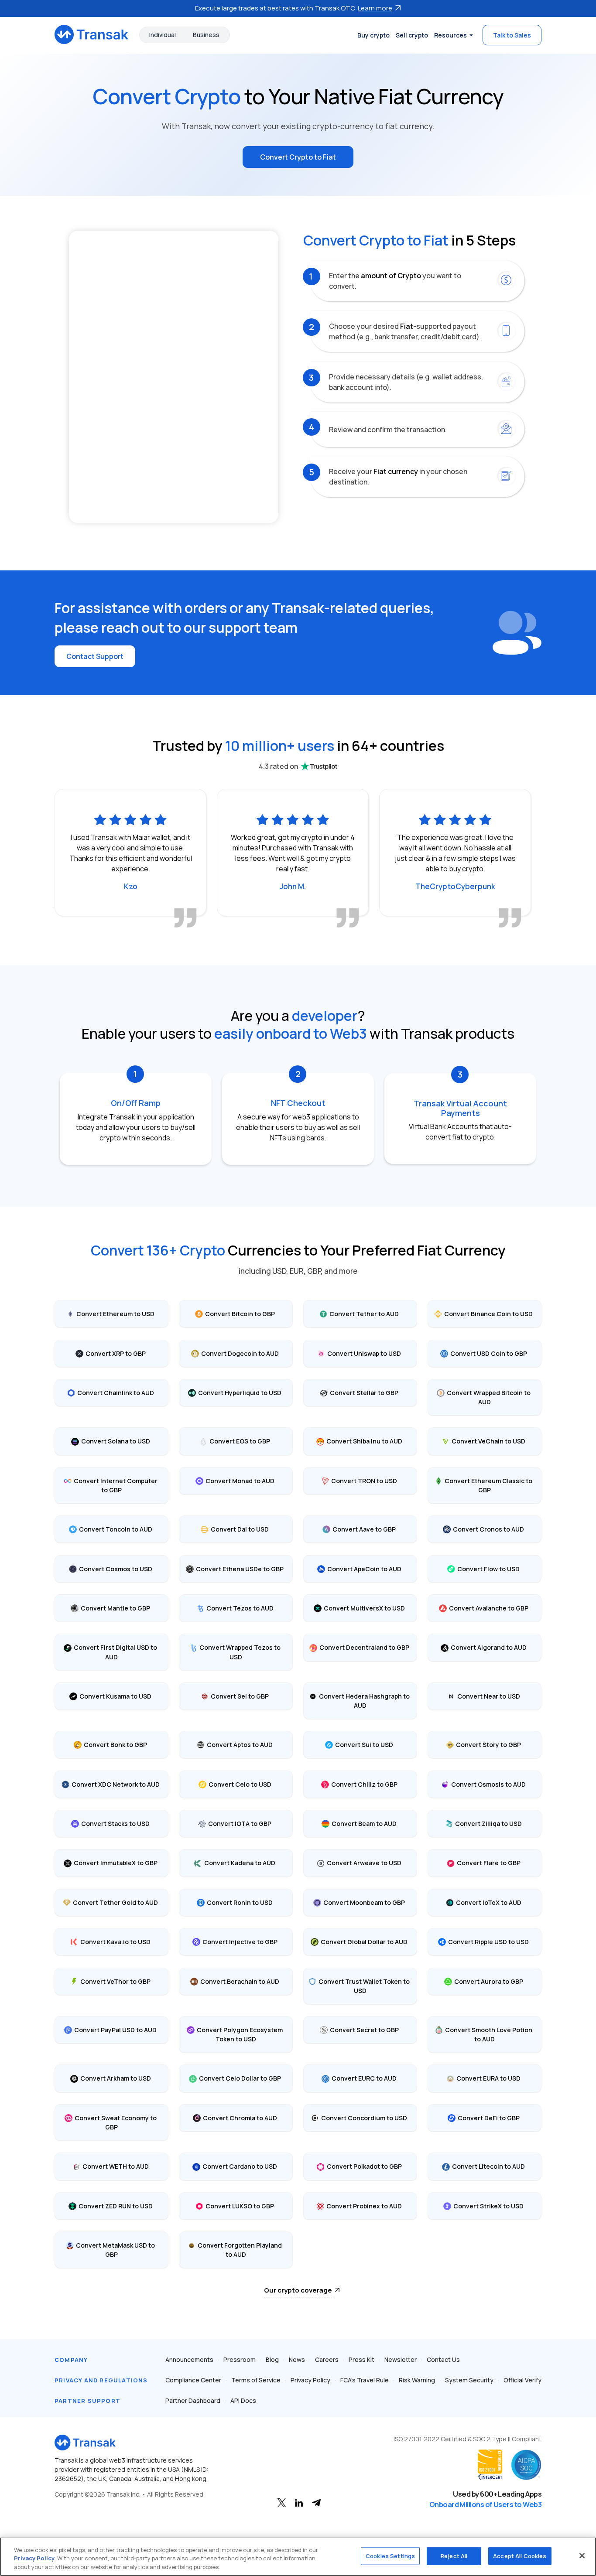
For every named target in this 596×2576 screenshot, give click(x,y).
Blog (272, 2359)
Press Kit (361, 2359)
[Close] (582, 2556)
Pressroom (240, 2359)
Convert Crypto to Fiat (298, 157)
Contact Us (443, 2359)
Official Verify (522, 2380)
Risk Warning (417, 2380)
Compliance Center (193, 2380)
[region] (298, 2557)
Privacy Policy (310, 2380)
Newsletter (401, 2359)
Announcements (189, 2359)
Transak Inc (123, 2494)
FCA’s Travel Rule (365, 2380)
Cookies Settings (390, 2556)
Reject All (454, 2556)
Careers (327, 2359)
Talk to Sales (512, 35)
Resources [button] (450, 35)
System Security (469, 2380)
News (297, 2359)
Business (206, 35)
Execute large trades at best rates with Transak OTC (294, 8)
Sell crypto (412, 35)
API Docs (243, 2400)
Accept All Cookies (520, 2556)
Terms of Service (256, 2380)
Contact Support (95, 656)
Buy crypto (373, 35)
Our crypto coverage (298, 2290)
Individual (163, 35)
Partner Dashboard (193, 2400)
